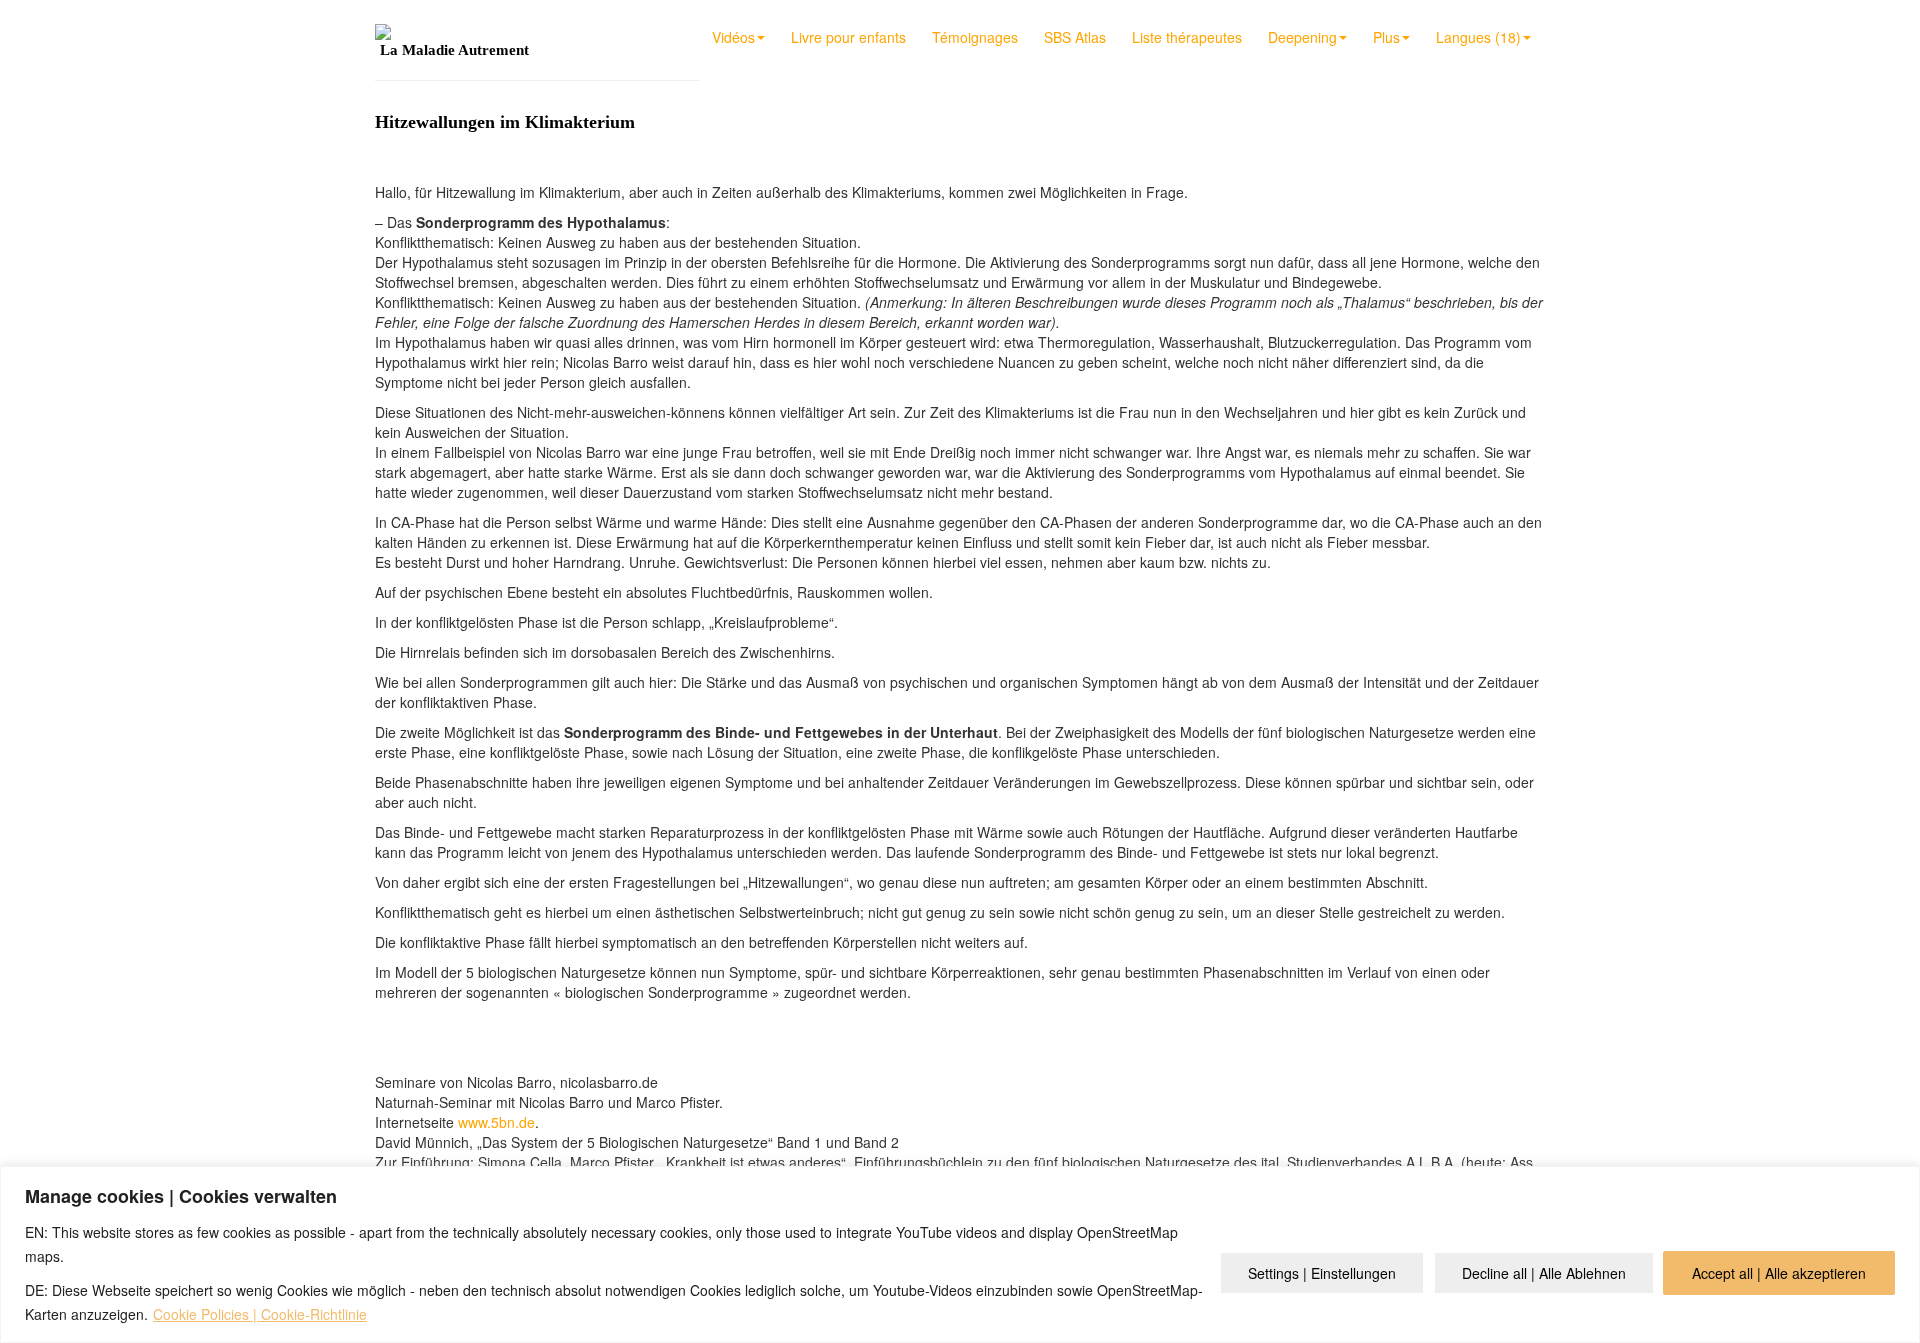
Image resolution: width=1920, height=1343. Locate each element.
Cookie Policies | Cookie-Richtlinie (260, 1314)
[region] (960, 1254)
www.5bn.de (496, 1122)
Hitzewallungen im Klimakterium (505, 122)
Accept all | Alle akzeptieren (1779, 1273)
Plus (1386, 37)
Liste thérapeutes (1187, 37)
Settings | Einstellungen (1322, 1273)
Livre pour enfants (848, 37)
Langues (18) (1478, 37)
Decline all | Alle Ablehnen (1544, 1273)
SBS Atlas (1075, 37)
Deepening (1302, 37)
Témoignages (975, 37)
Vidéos (733, 37)
